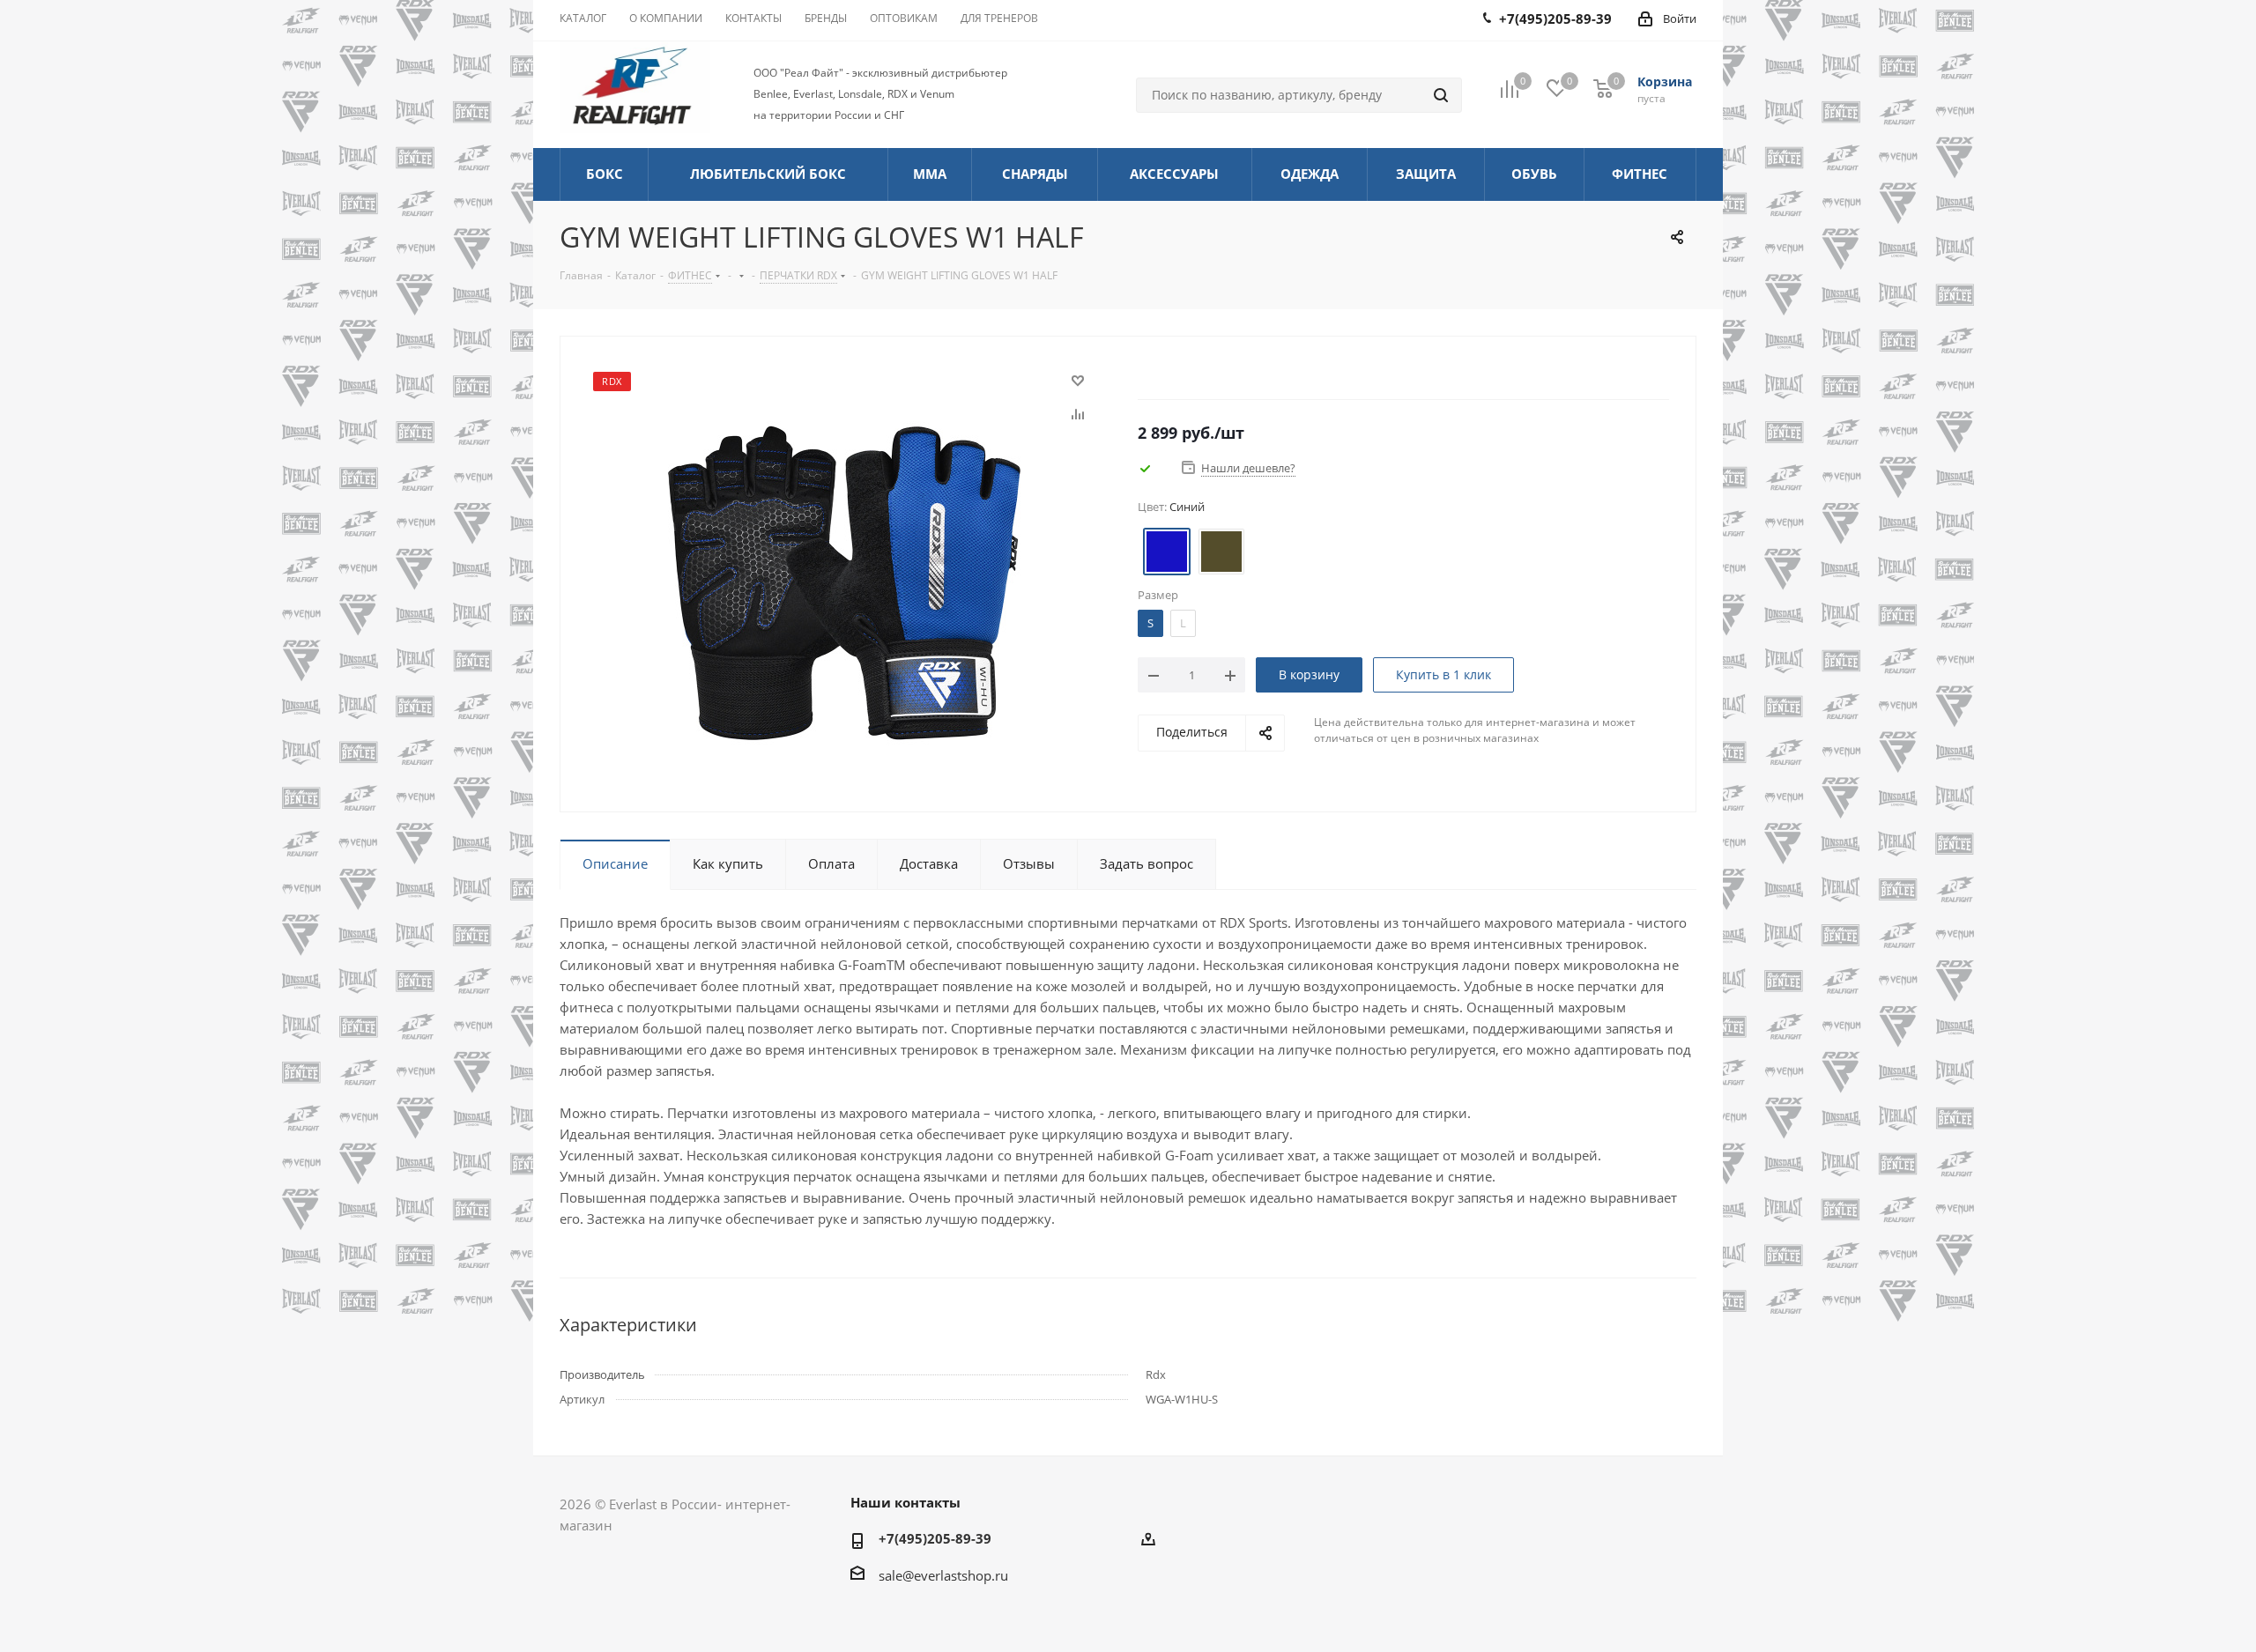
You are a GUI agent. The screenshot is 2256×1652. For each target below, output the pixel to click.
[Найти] (1441, 95)
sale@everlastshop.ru (943, 1575)
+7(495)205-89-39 (935, 1538)
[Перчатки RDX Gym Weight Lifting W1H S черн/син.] (844, 582)
